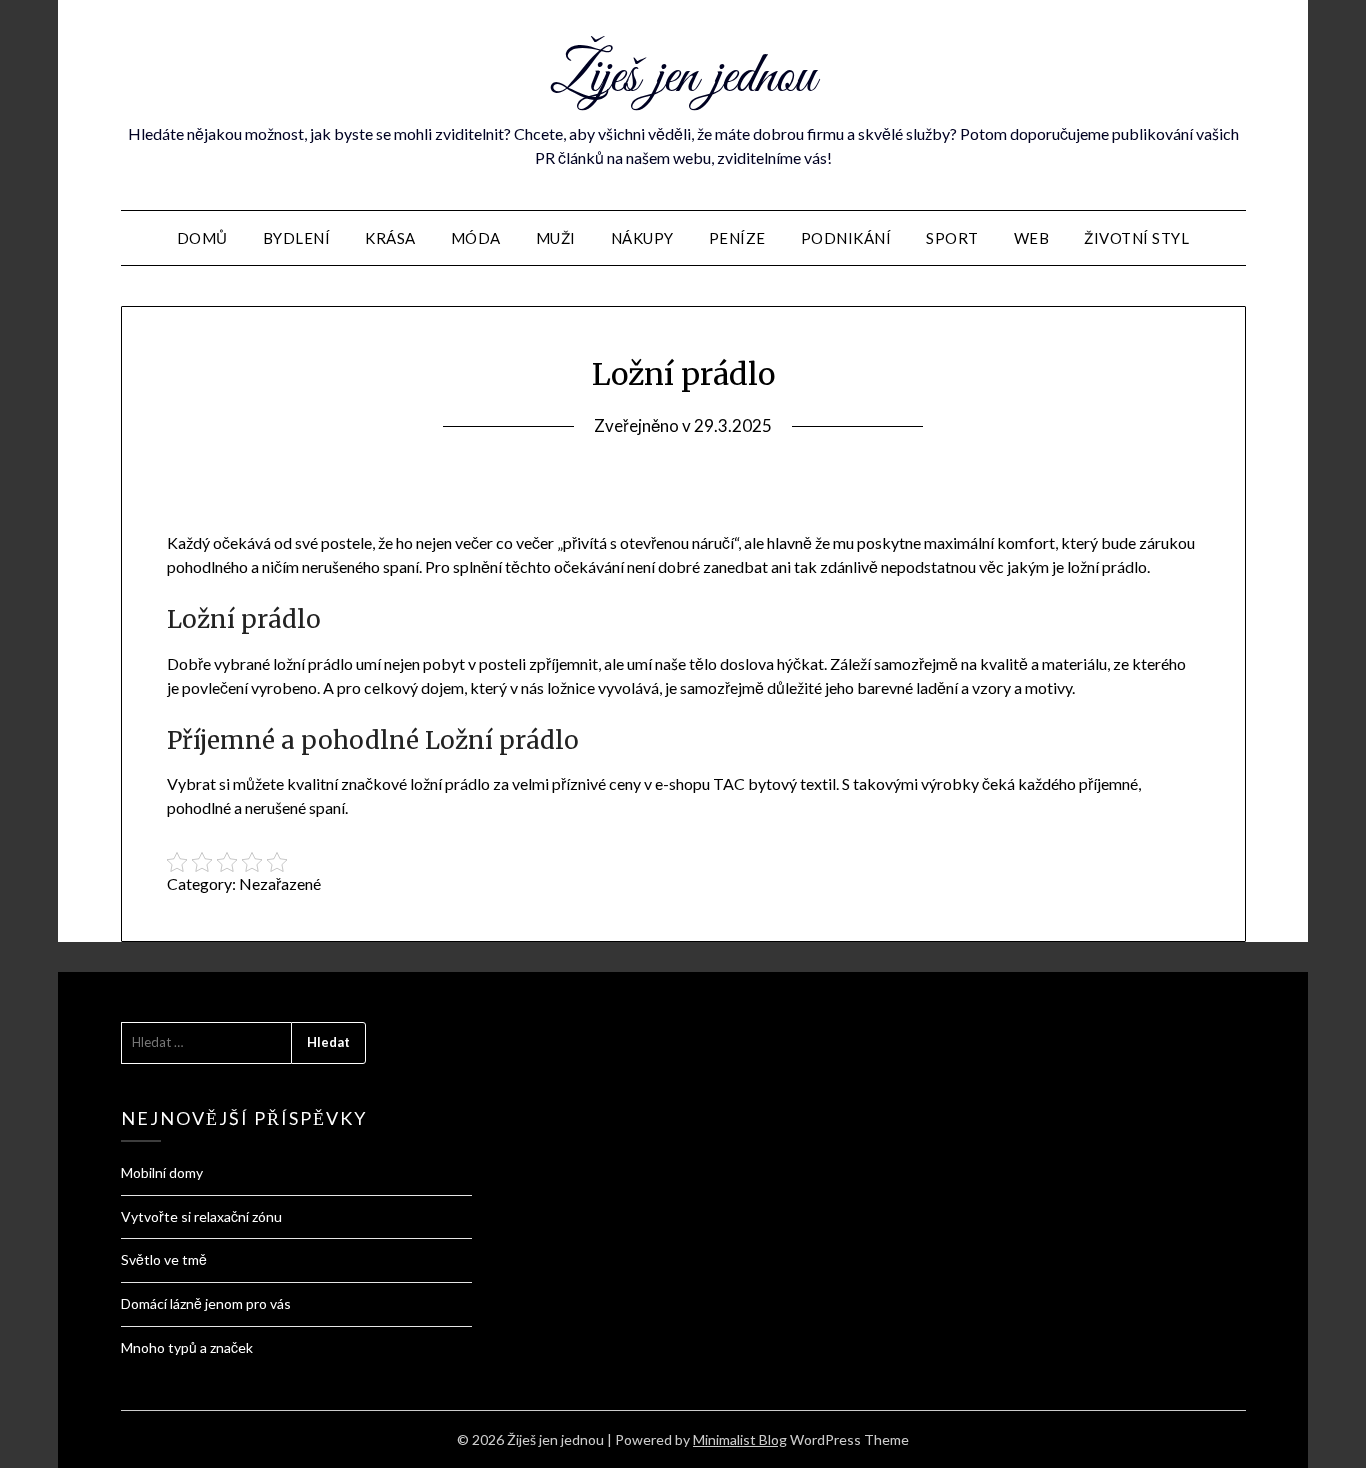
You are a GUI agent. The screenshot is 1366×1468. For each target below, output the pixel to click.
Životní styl (1136, 238)
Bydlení (297, 238)
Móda (476, 238)
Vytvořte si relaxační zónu (201, 1216)
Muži (556, 238)
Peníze (737, 238)
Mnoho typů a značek (187, 1347)
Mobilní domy (162, 1172)
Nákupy (642, 238)
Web (1032, 238)
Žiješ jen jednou (683, 78)
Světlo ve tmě (164, 1259)
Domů (202, 238)
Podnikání (846, 238)
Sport (952, 238)
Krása (390, 238)
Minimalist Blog (740, 1439)
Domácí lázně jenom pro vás (206, 1303)
